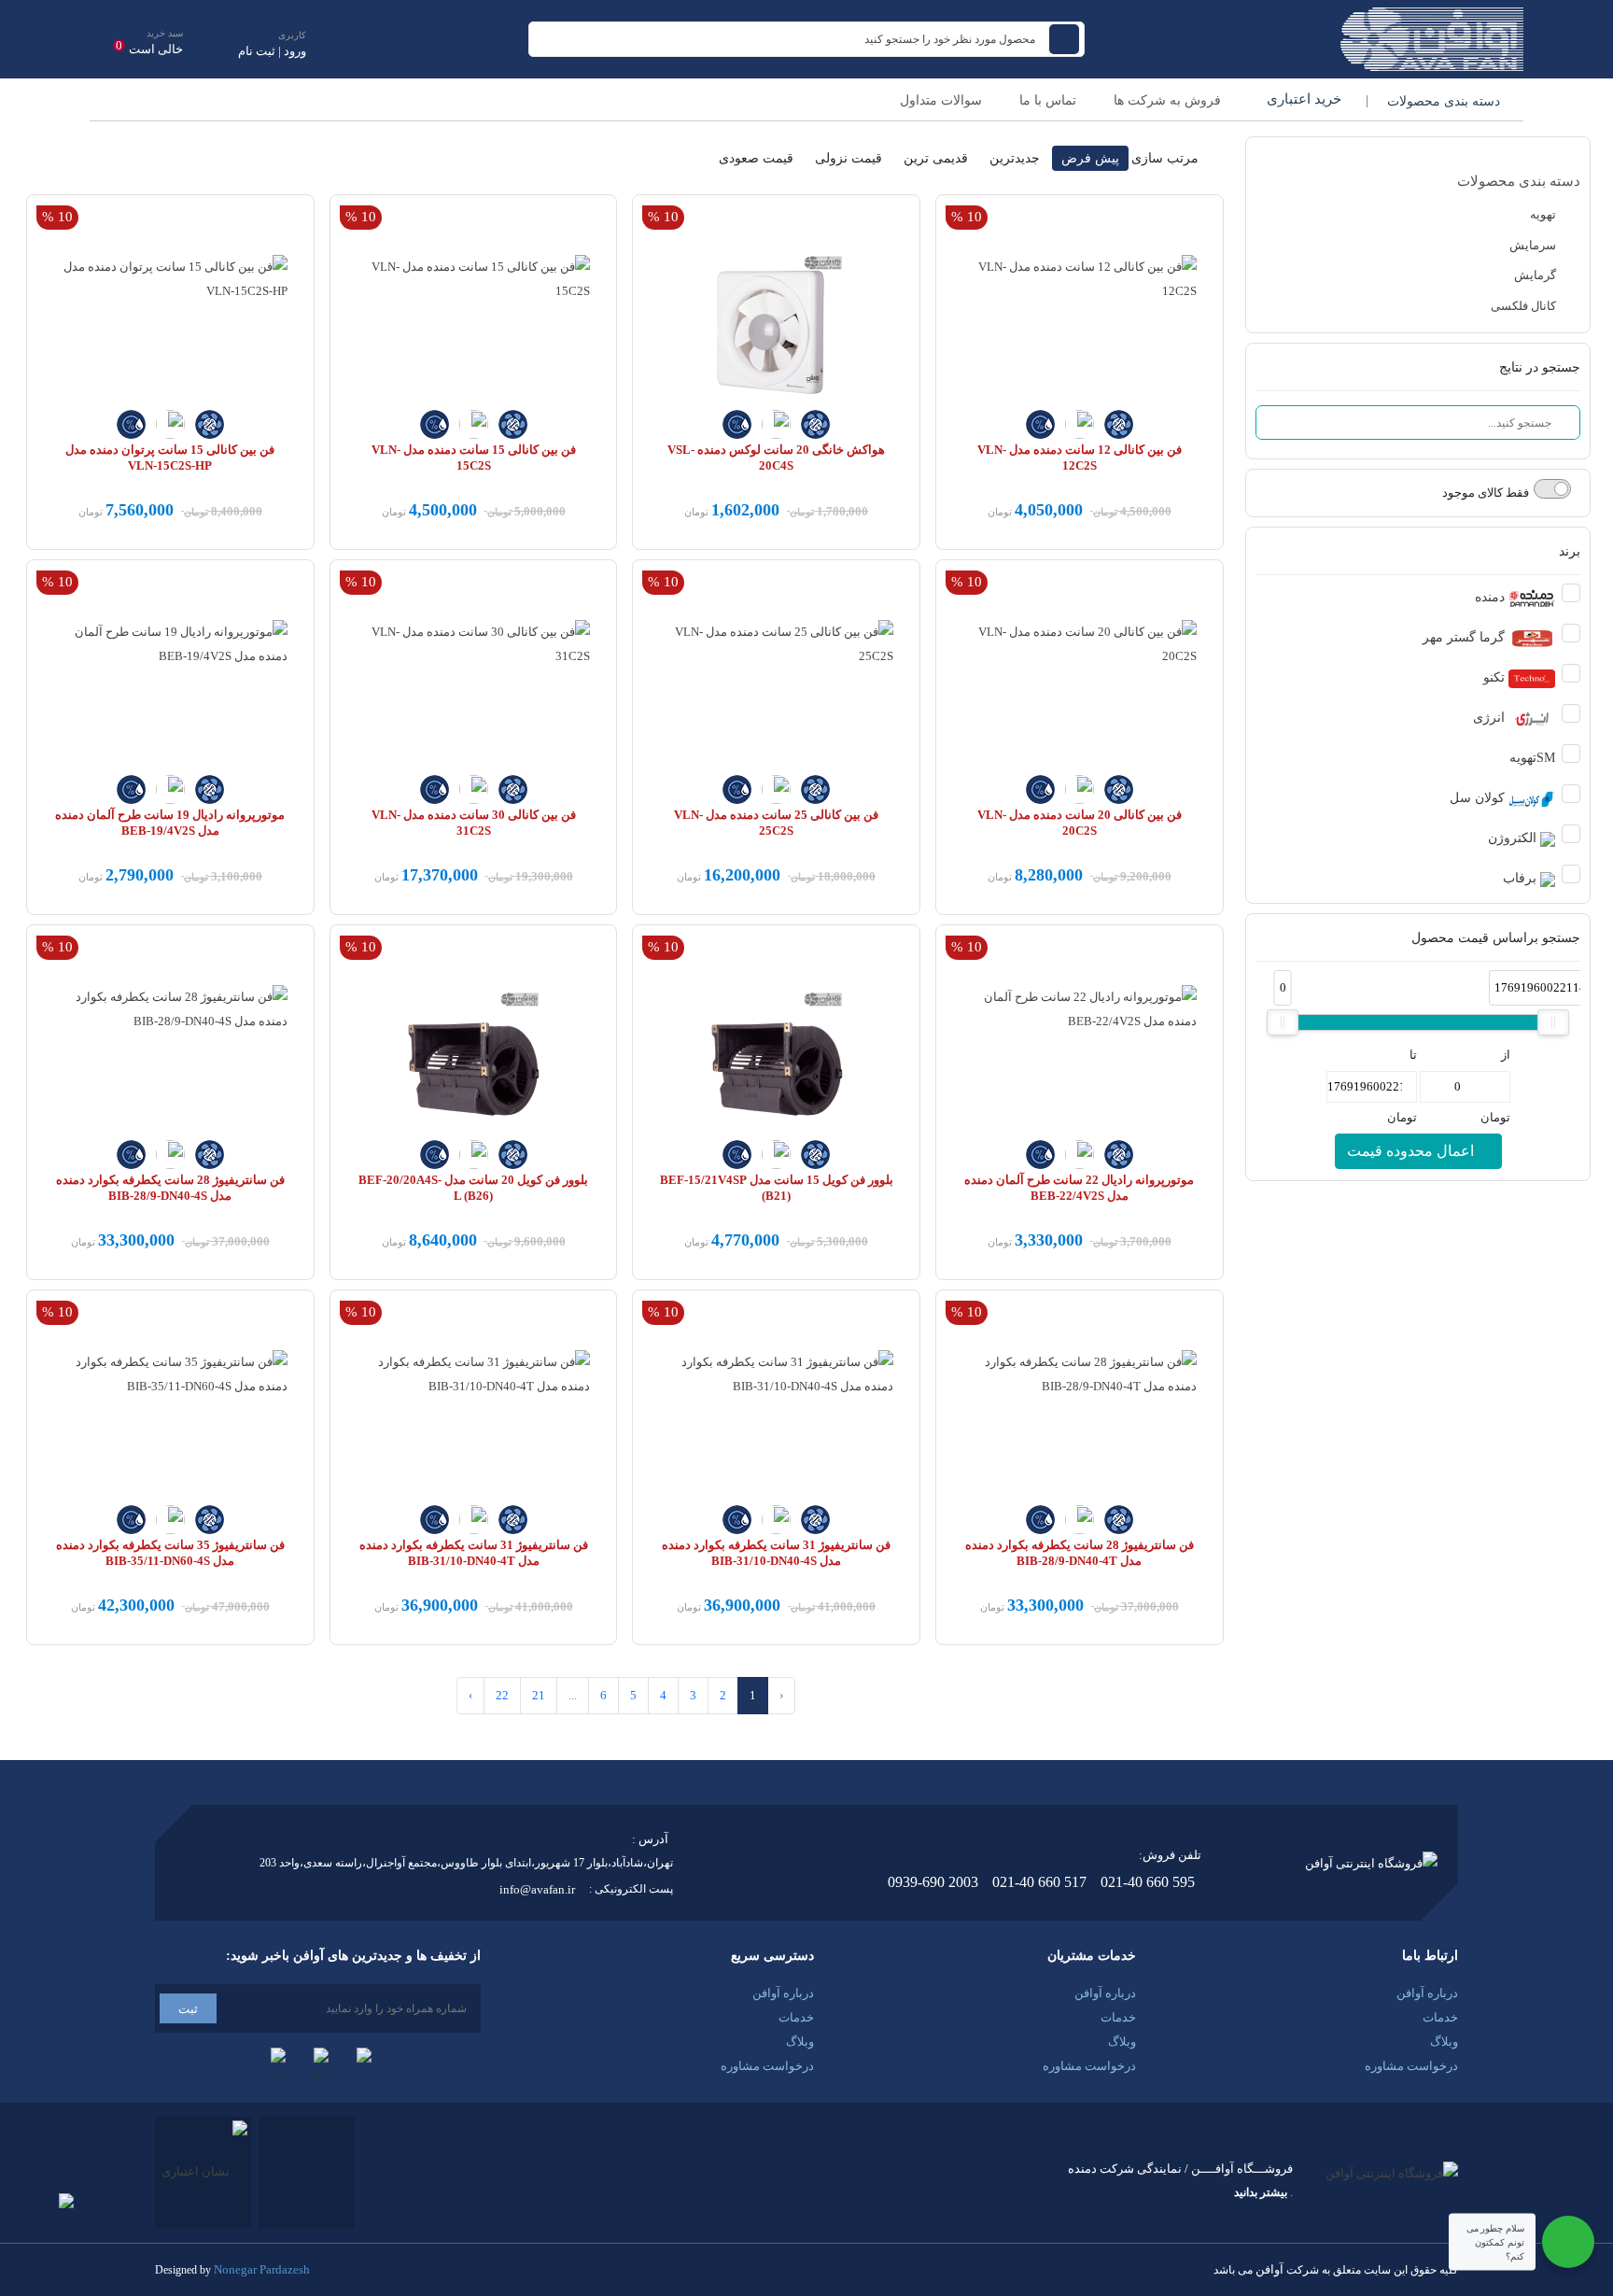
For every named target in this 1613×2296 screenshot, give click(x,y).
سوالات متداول (941, 100)
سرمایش (1534, 245)
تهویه (1544, 214)
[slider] (1283, 1022)
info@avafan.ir (537, 1889)
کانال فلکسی (1525, 306)
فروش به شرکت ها (1167, 100)
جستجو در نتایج (1540, 367)
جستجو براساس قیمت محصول (1496, 938)
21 (539, 1695)
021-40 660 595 (1148, 1882)
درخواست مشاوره (1411, 2066)
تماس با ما (1048, 100)
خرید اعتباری (1302, 99)
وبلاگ (1444, 2042)
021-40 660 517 (1039, 1882)
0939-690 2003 (933, 1882)
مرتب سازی (1165, 158)
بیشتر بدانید (1261, 2192)
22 (502, 1695)
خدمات (1440, 2017)
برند (1570, 551)
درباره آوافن (1427, 1993)
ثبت (188, 2009)
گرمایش (1536, 275)
